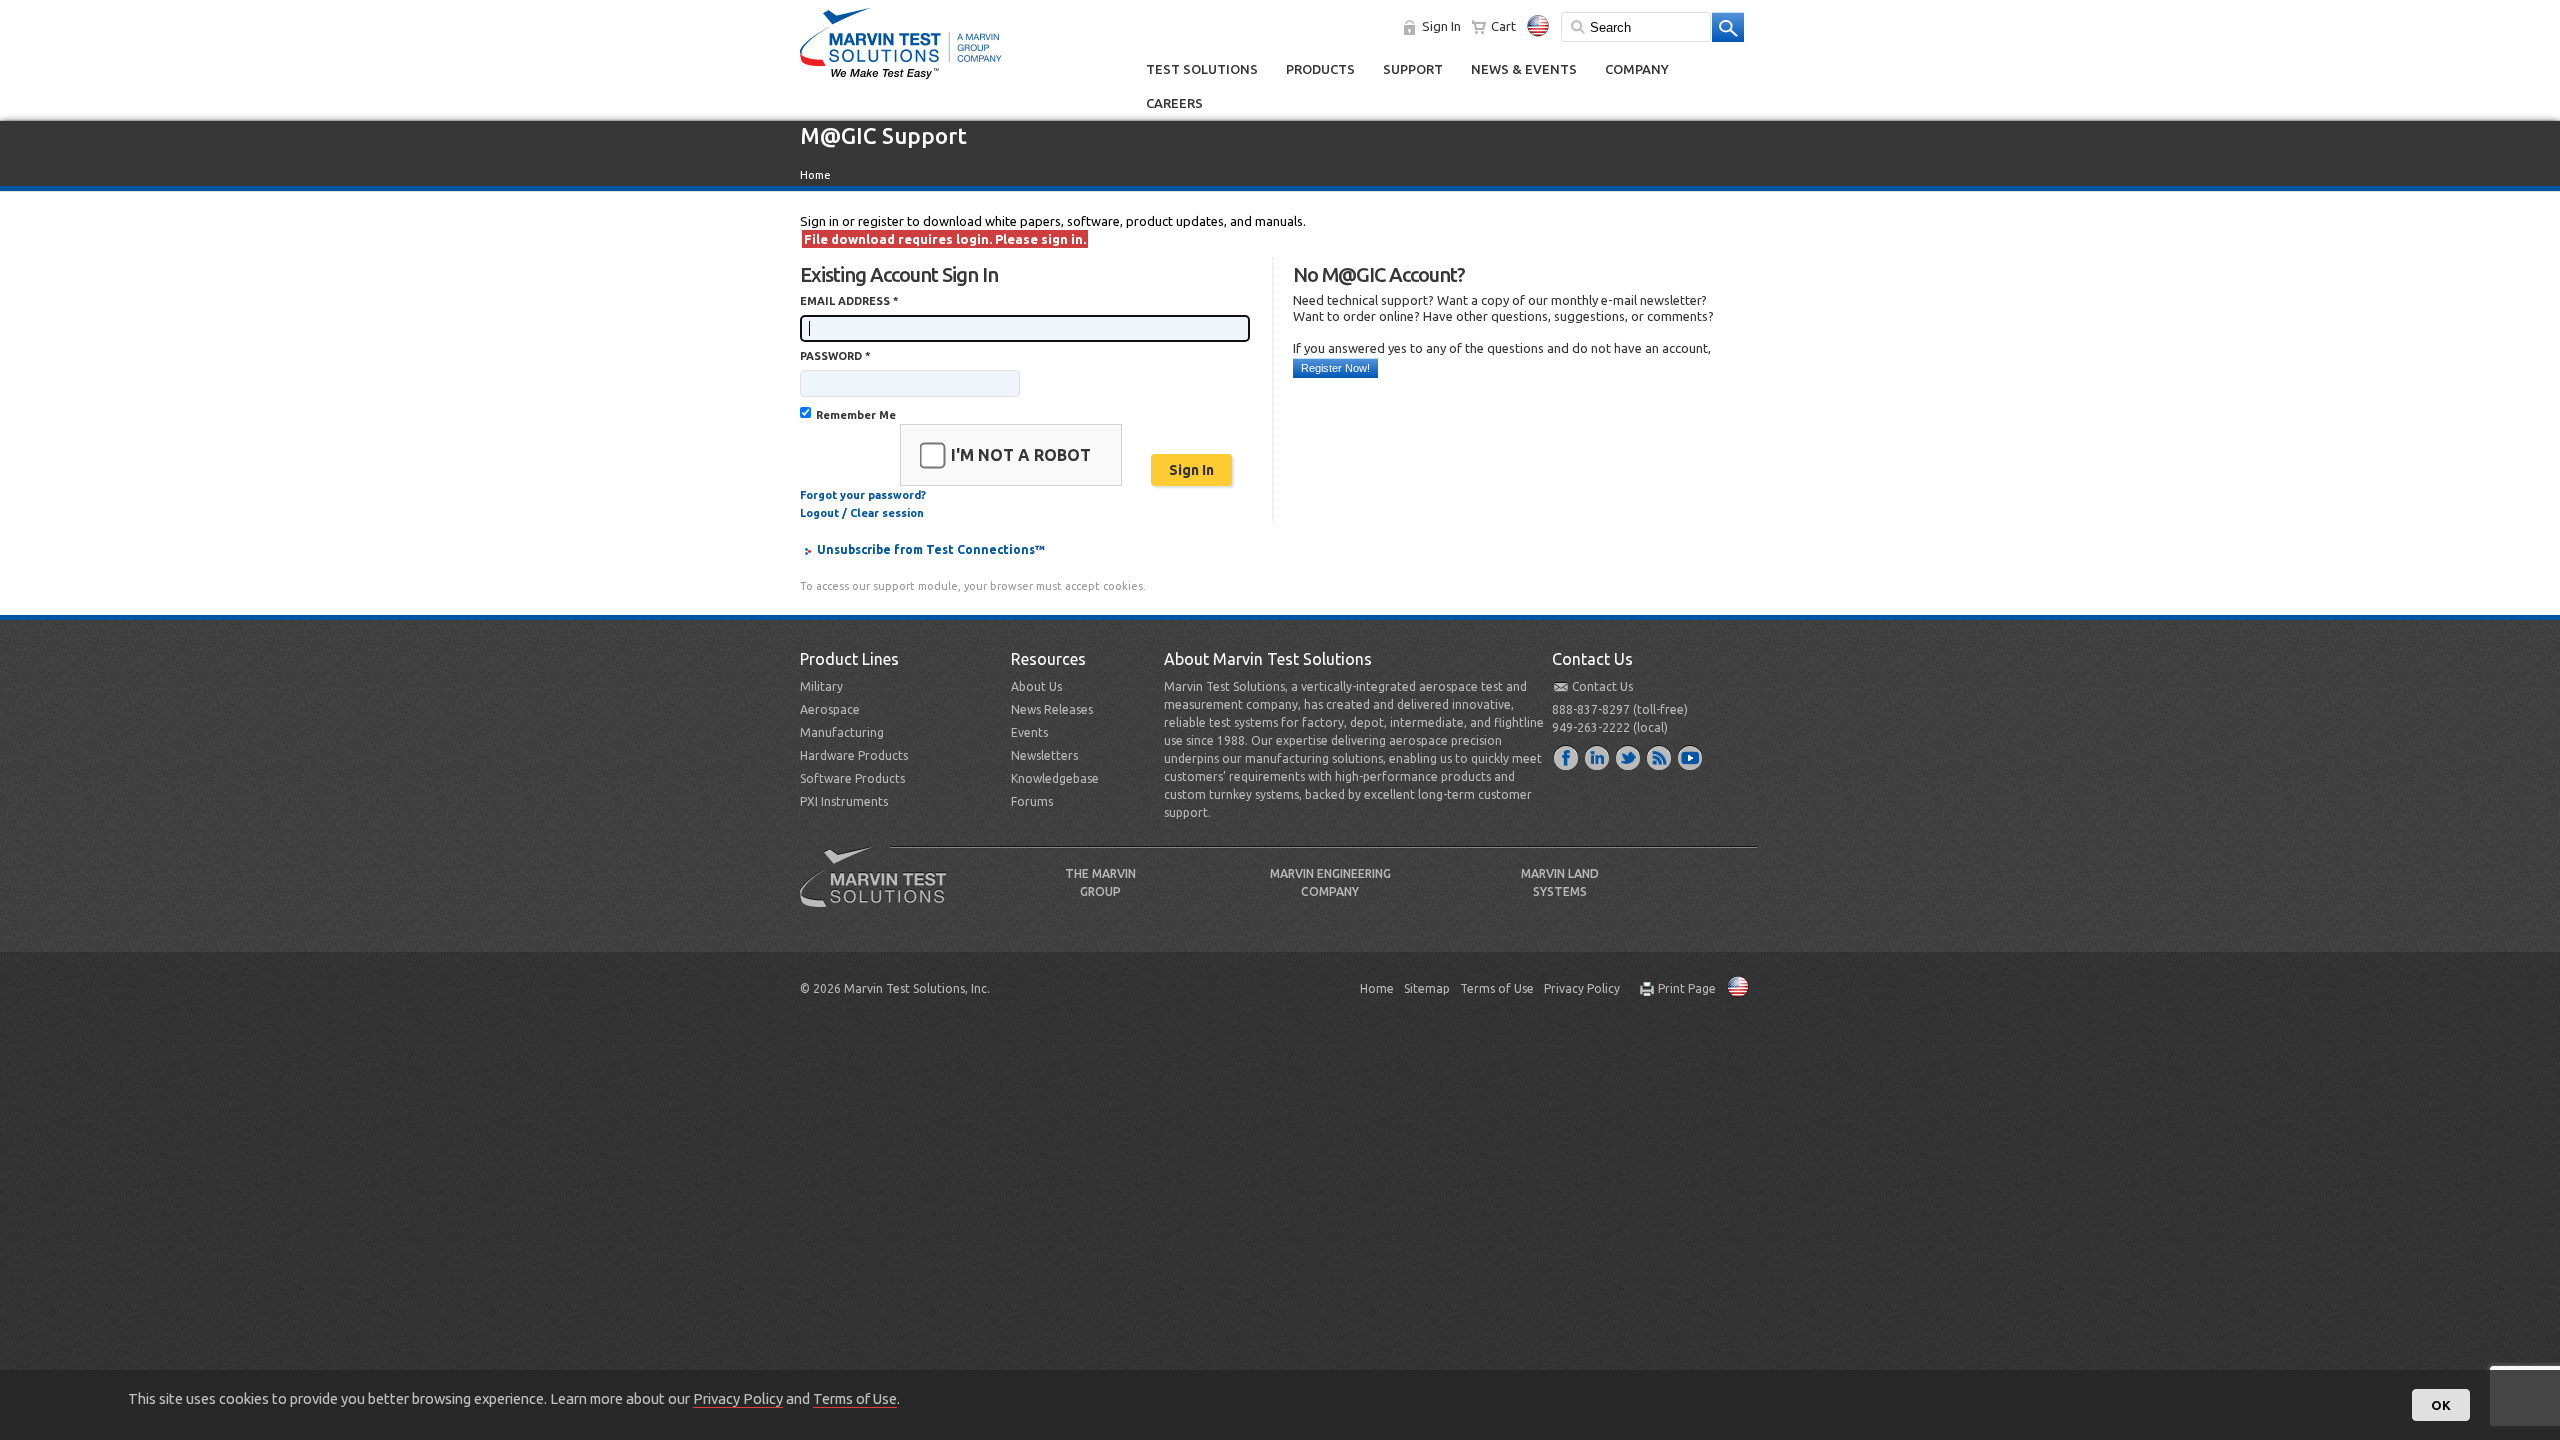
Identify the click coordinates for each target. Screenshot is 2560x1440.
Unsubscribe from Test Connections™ (931, 549)
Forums (1032, 801)
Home (815, 175)
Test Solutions (1202, 69)
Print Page (1687, 988)
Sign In (1441, 26)
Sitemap (1427, 988)
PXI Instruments (844, 801)
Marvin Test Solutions (881, 892)
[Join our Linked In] (1598, 757)
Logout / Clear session (862, 513)
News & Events (1524, 69)
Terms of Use (1497, 988)
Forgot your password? (863, 495)
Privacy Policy (1582, 988)
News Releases (1052, 709)
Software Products (852, 778)
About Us (1036, 686)
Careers (1174, 103)
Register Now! (1335, 368)
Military (821, 686)
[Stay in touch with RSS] (1660, 757)
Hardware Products (854, 755)
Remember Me (856, 415)
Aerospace (830, 709)
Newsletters (1044, 755)
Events (1029, 732)
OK (2441, 1405)
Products (1320, 69)
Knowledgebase (1055, 778)
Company (1637, 69)
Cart (1503, 26)
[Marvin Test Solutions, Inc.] (901, 80)
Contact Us (1602, 686)
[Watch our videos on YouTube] (1691, 757)
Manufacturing (842, 732)
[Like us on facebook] (1567, 757)
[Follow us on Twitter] (1629, 757)
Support (1413, 69)
